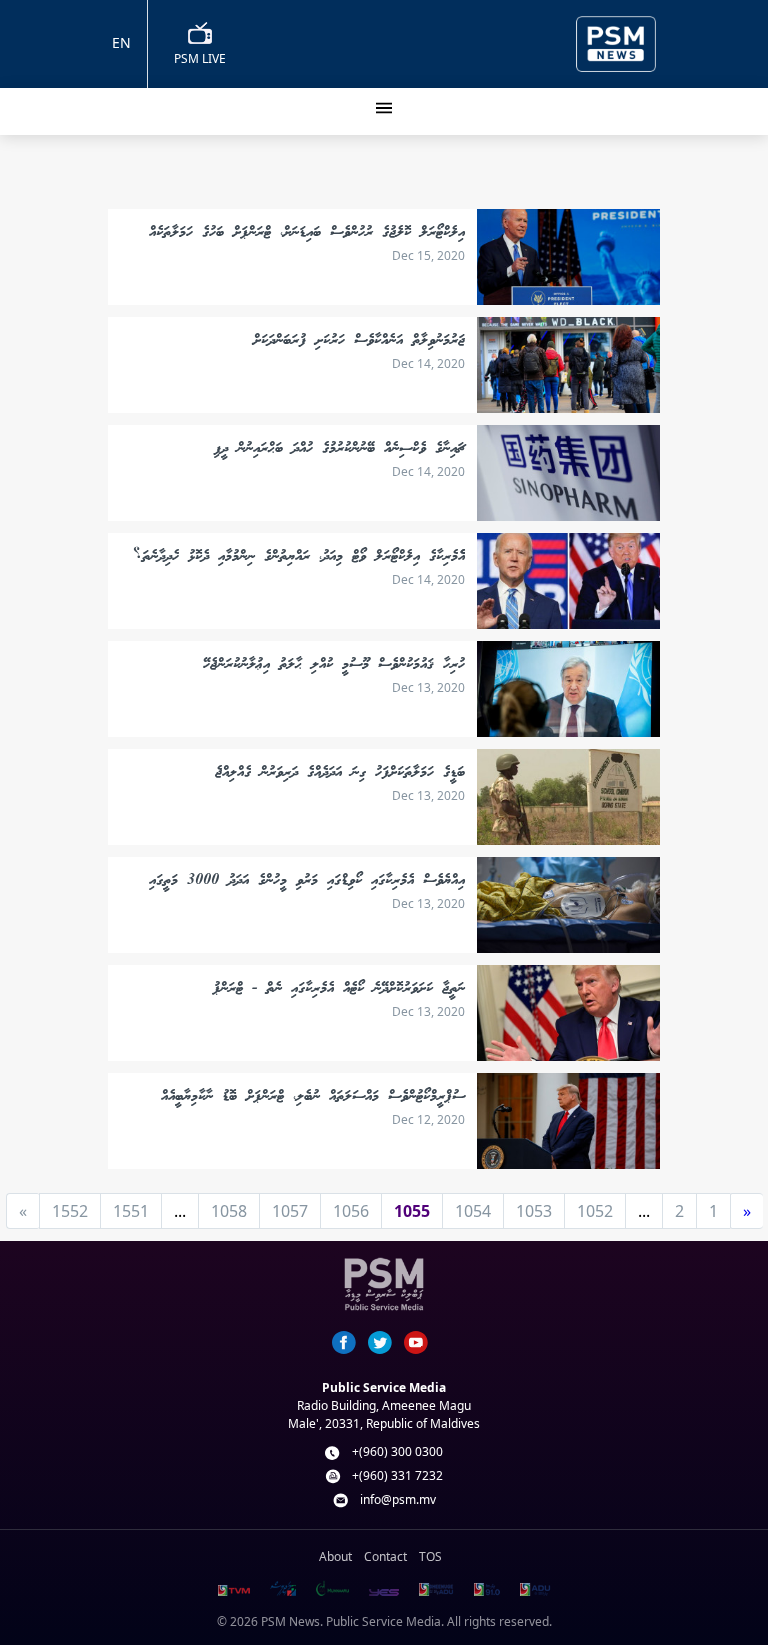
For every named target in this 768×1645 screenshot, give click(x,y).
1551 (131, 1211)
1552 (70, 1211)
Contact (385, 1556)
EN (121, 42)
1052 (595, 1211)
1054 (473, 1211)
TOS (430, 1556)
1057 (290, 1211)
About (335, 1556)
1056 (351, 1211)
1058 (229, 1211)
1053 (534, 1211)
